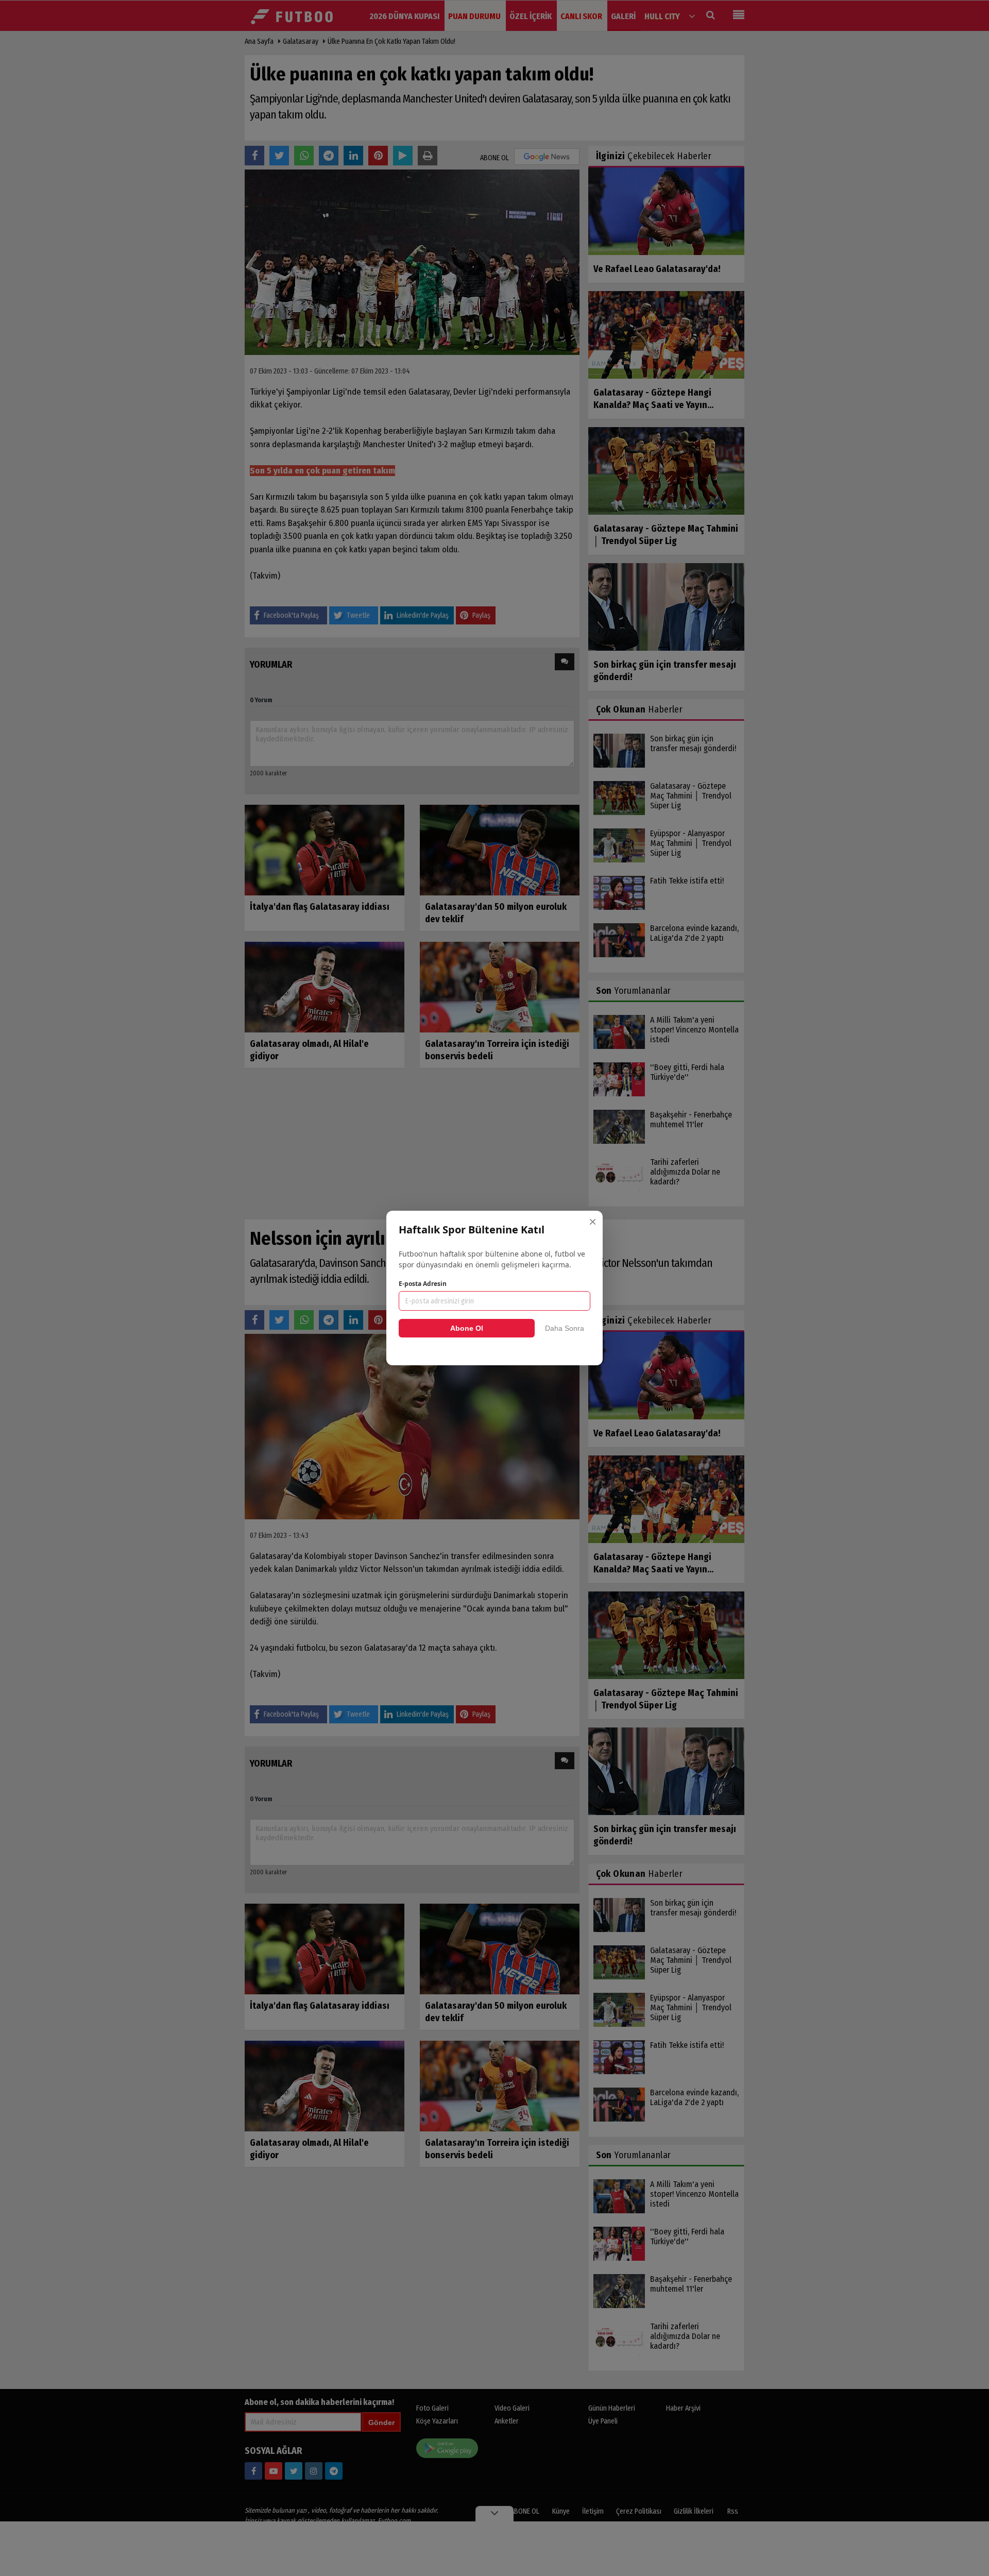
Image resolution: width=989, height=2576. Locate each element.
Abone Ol (467, 1328)
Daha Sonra (565, 1328)
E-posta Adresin (423, 1284)
